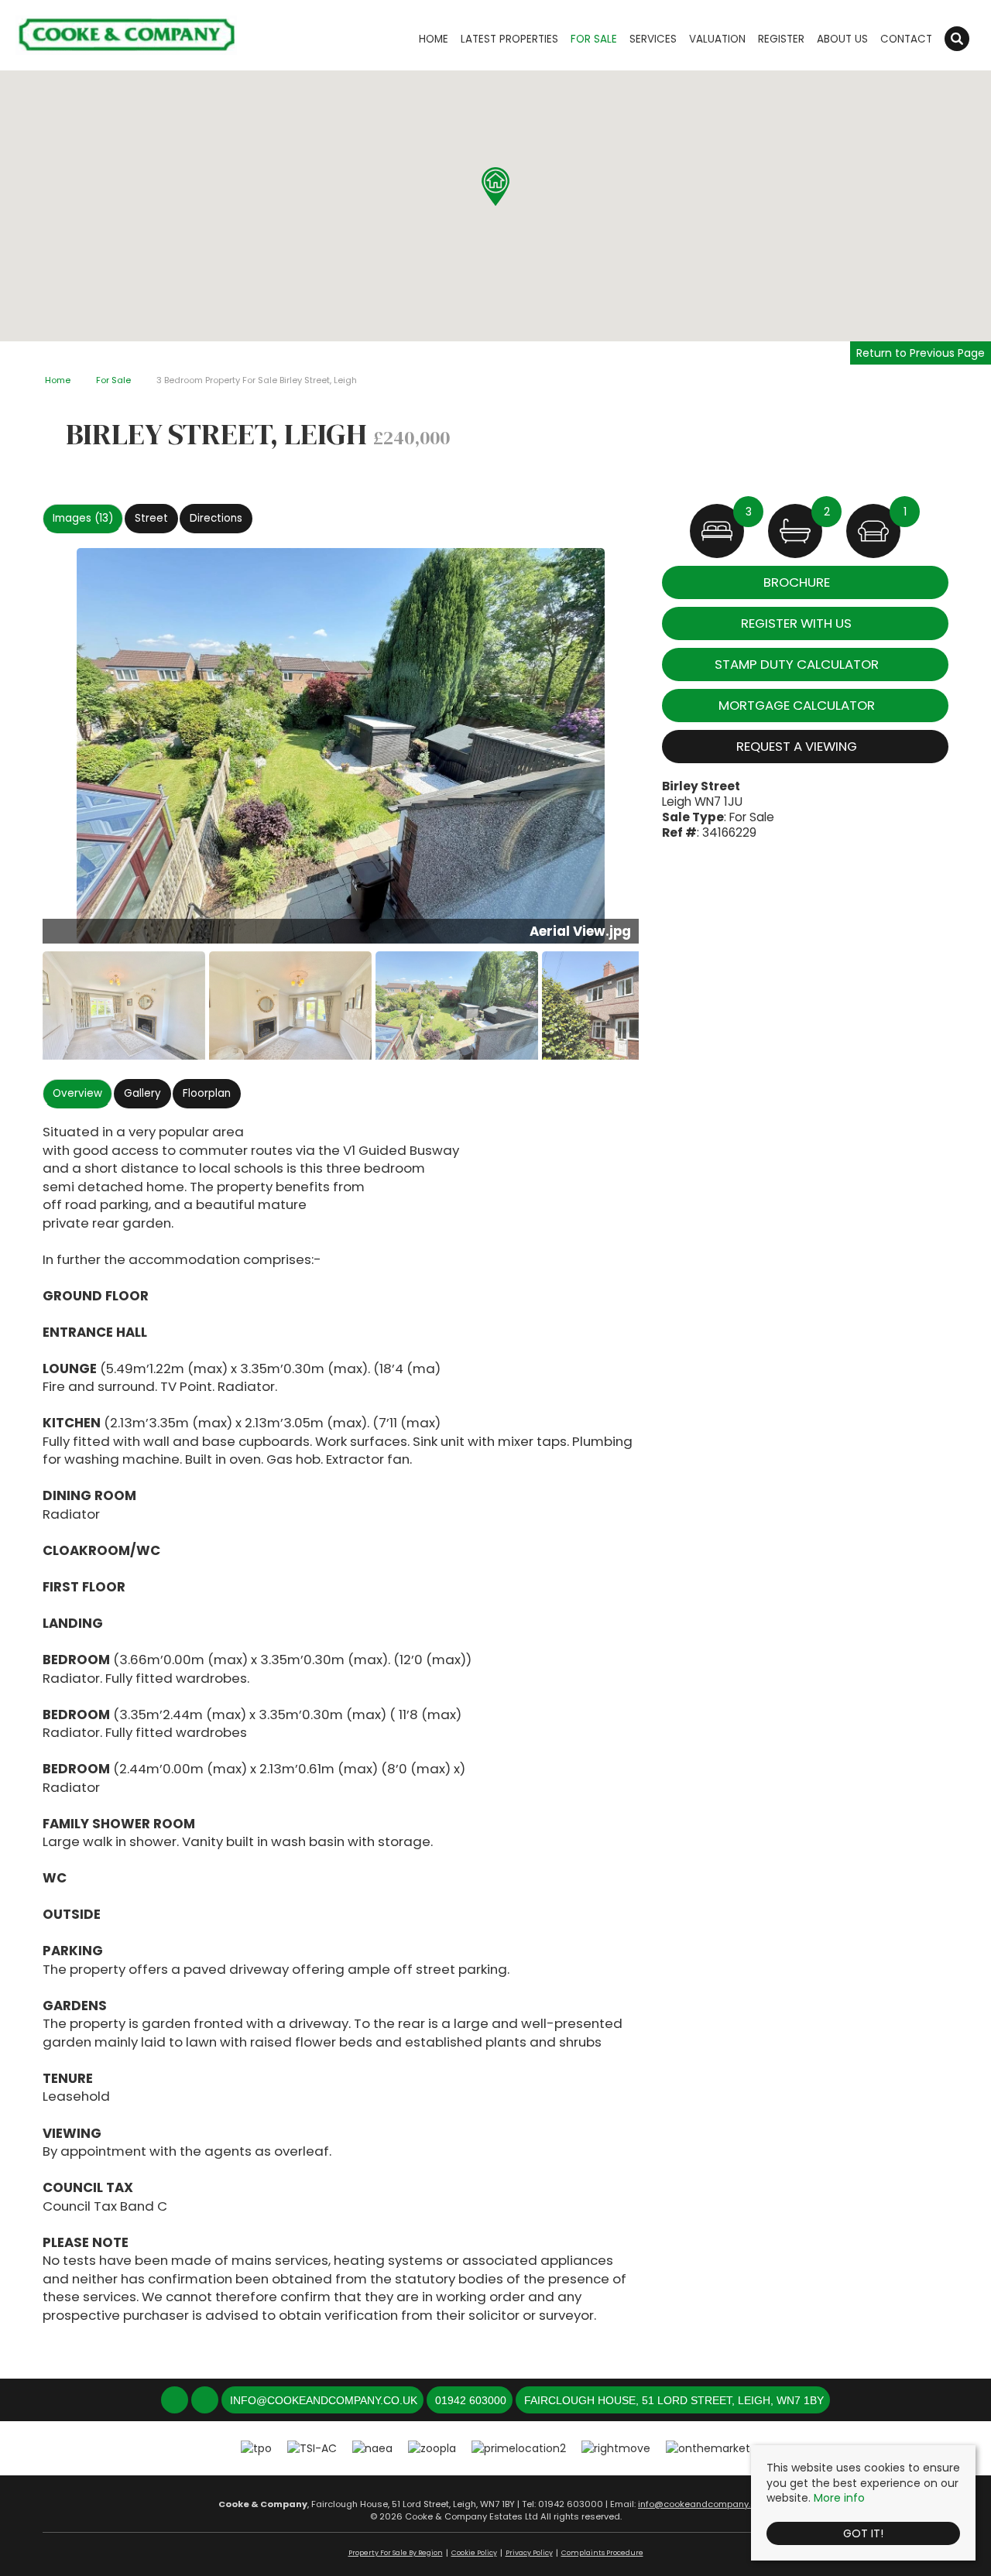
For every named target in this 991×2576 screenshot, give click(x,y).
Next (669, 752)
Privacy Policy (529, 2553)
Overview (77, 1093)
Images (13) (83, 518)
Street (151, 518)
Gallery (142, 1093)
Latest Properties (509, 39)
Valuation (717, 39)
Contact (906, 39)
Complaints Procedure (602, 2553)
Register (781, 39)
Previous (19, 752)
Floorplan (207, 1093)
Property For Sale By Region (396, 2553)
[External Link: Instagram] (206, 2401)
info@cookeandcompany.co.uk (705, 2504)
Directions (216, 518)
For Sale (594, 39)
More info (839, 2498)
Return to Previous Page (921, 353)
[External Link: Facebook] (176, 2401)
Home (434, 39)
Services (653, 39)
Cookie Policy (474, 2553)
